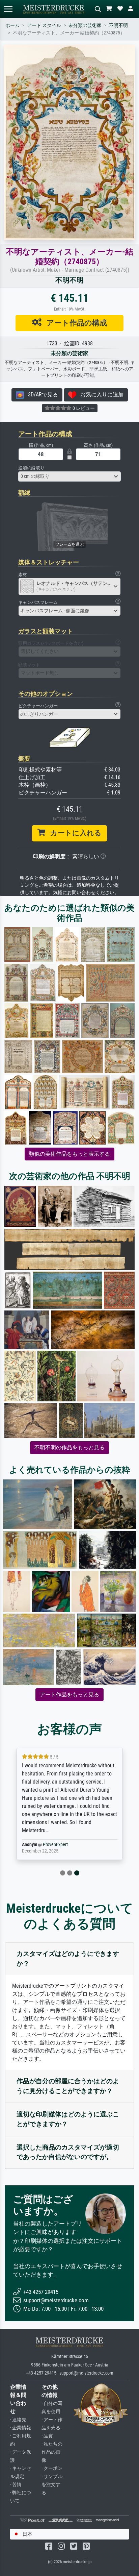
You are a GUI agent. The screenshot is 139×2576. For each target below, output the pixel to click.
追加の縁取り (31, 468)
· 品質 (47, 2436)
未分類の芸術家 (85, 26)
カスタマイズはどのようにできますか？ (68, 1959)
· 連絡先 (18, 2420)
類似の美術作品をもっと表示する (69, 1154)
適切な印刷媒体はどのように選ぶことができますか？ (68, 2119)
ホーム (12, 26)
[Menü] (8, 9)
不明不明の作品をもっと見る (69, 1448)
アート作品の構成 (74, 323)
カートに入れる (73, 833)
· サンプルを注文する (52, 2485)
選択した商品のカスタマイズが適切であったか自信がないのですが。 (68, 2152)
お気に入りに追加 (100, 395)
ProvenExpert (55, 1845)
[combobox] (69, 476)
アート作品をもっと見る (69, 1695)
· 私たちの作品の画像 (52, 2452)
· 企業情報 (21, 2428)
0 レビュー (83, 408)
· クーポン (52, 2468)
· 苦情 (16, 2485)
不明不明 (118, 26)
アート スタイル (44, 26)
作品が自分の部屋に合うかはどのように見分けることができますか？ (68, 2086)
